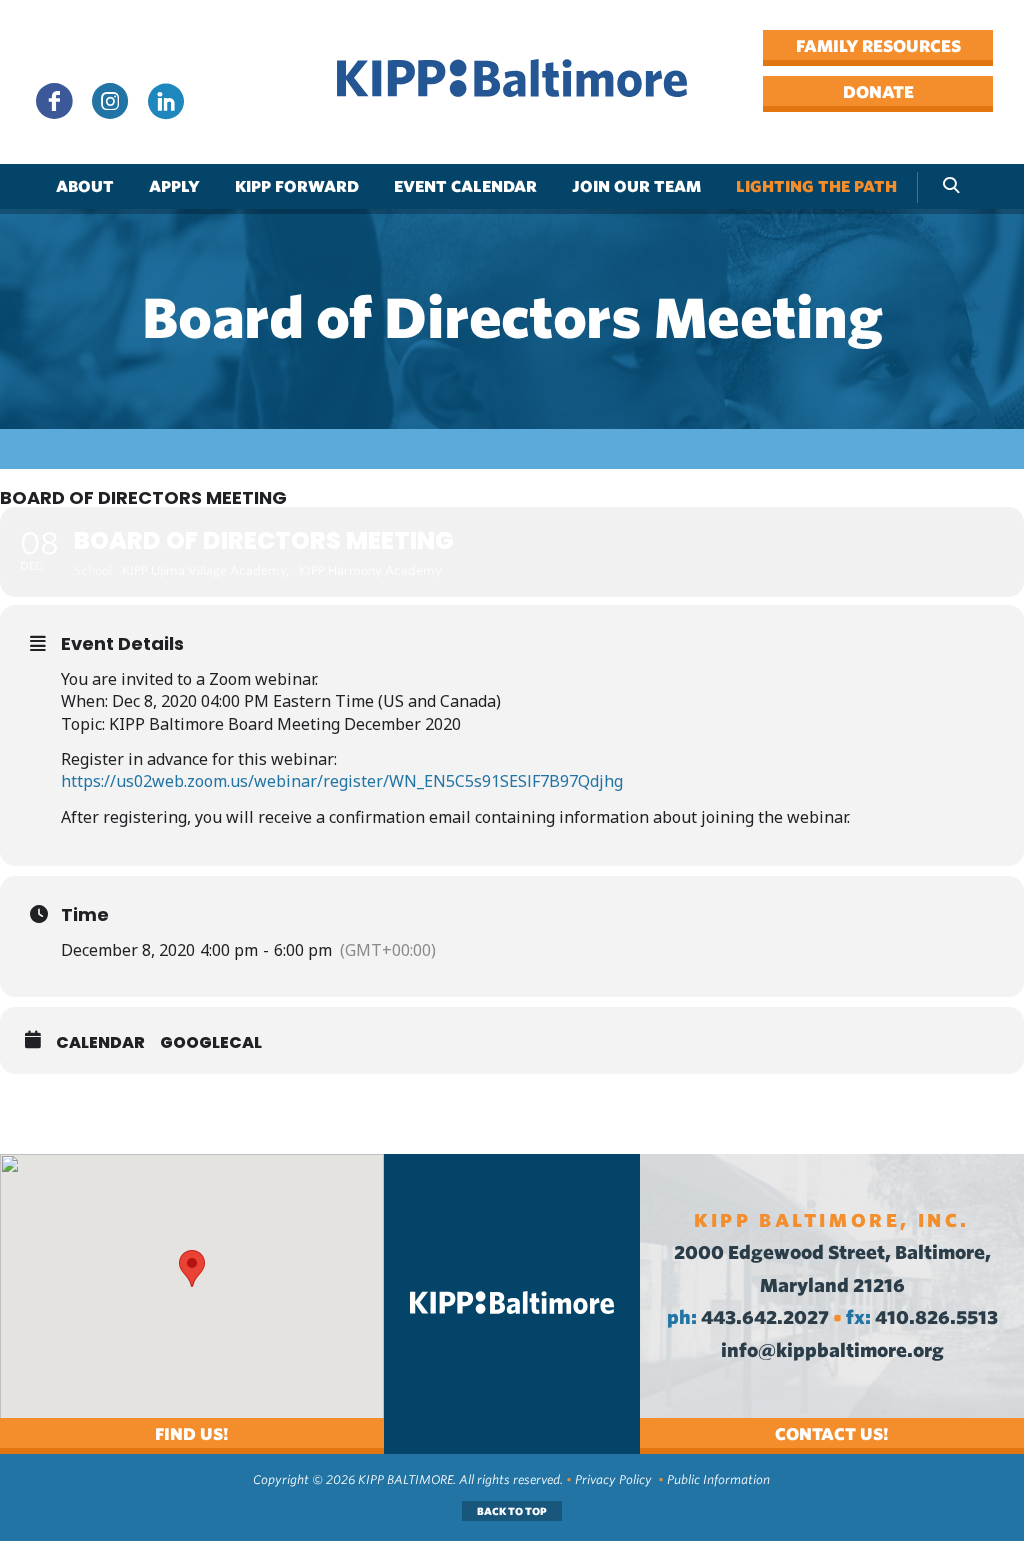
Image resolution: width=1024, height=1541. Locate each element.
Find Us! (192, 1434)
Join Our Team (636, 186)
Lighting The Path (816, 186)
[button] (192, 1268)
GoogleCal (211, 1043)
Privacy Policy (613, 1479)
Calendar (100, 1043)
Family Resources (878, 46)
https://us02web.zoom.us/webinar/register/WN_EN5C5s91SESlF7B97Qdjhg (342, 781)
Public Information (718, 1479)
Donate (878, 92)
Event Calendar (465, 186)
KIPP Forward (297, 186)
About (85, 186)
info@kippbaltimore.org (832, 1350)
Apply (174, 186)
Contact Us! (832, 1434)
